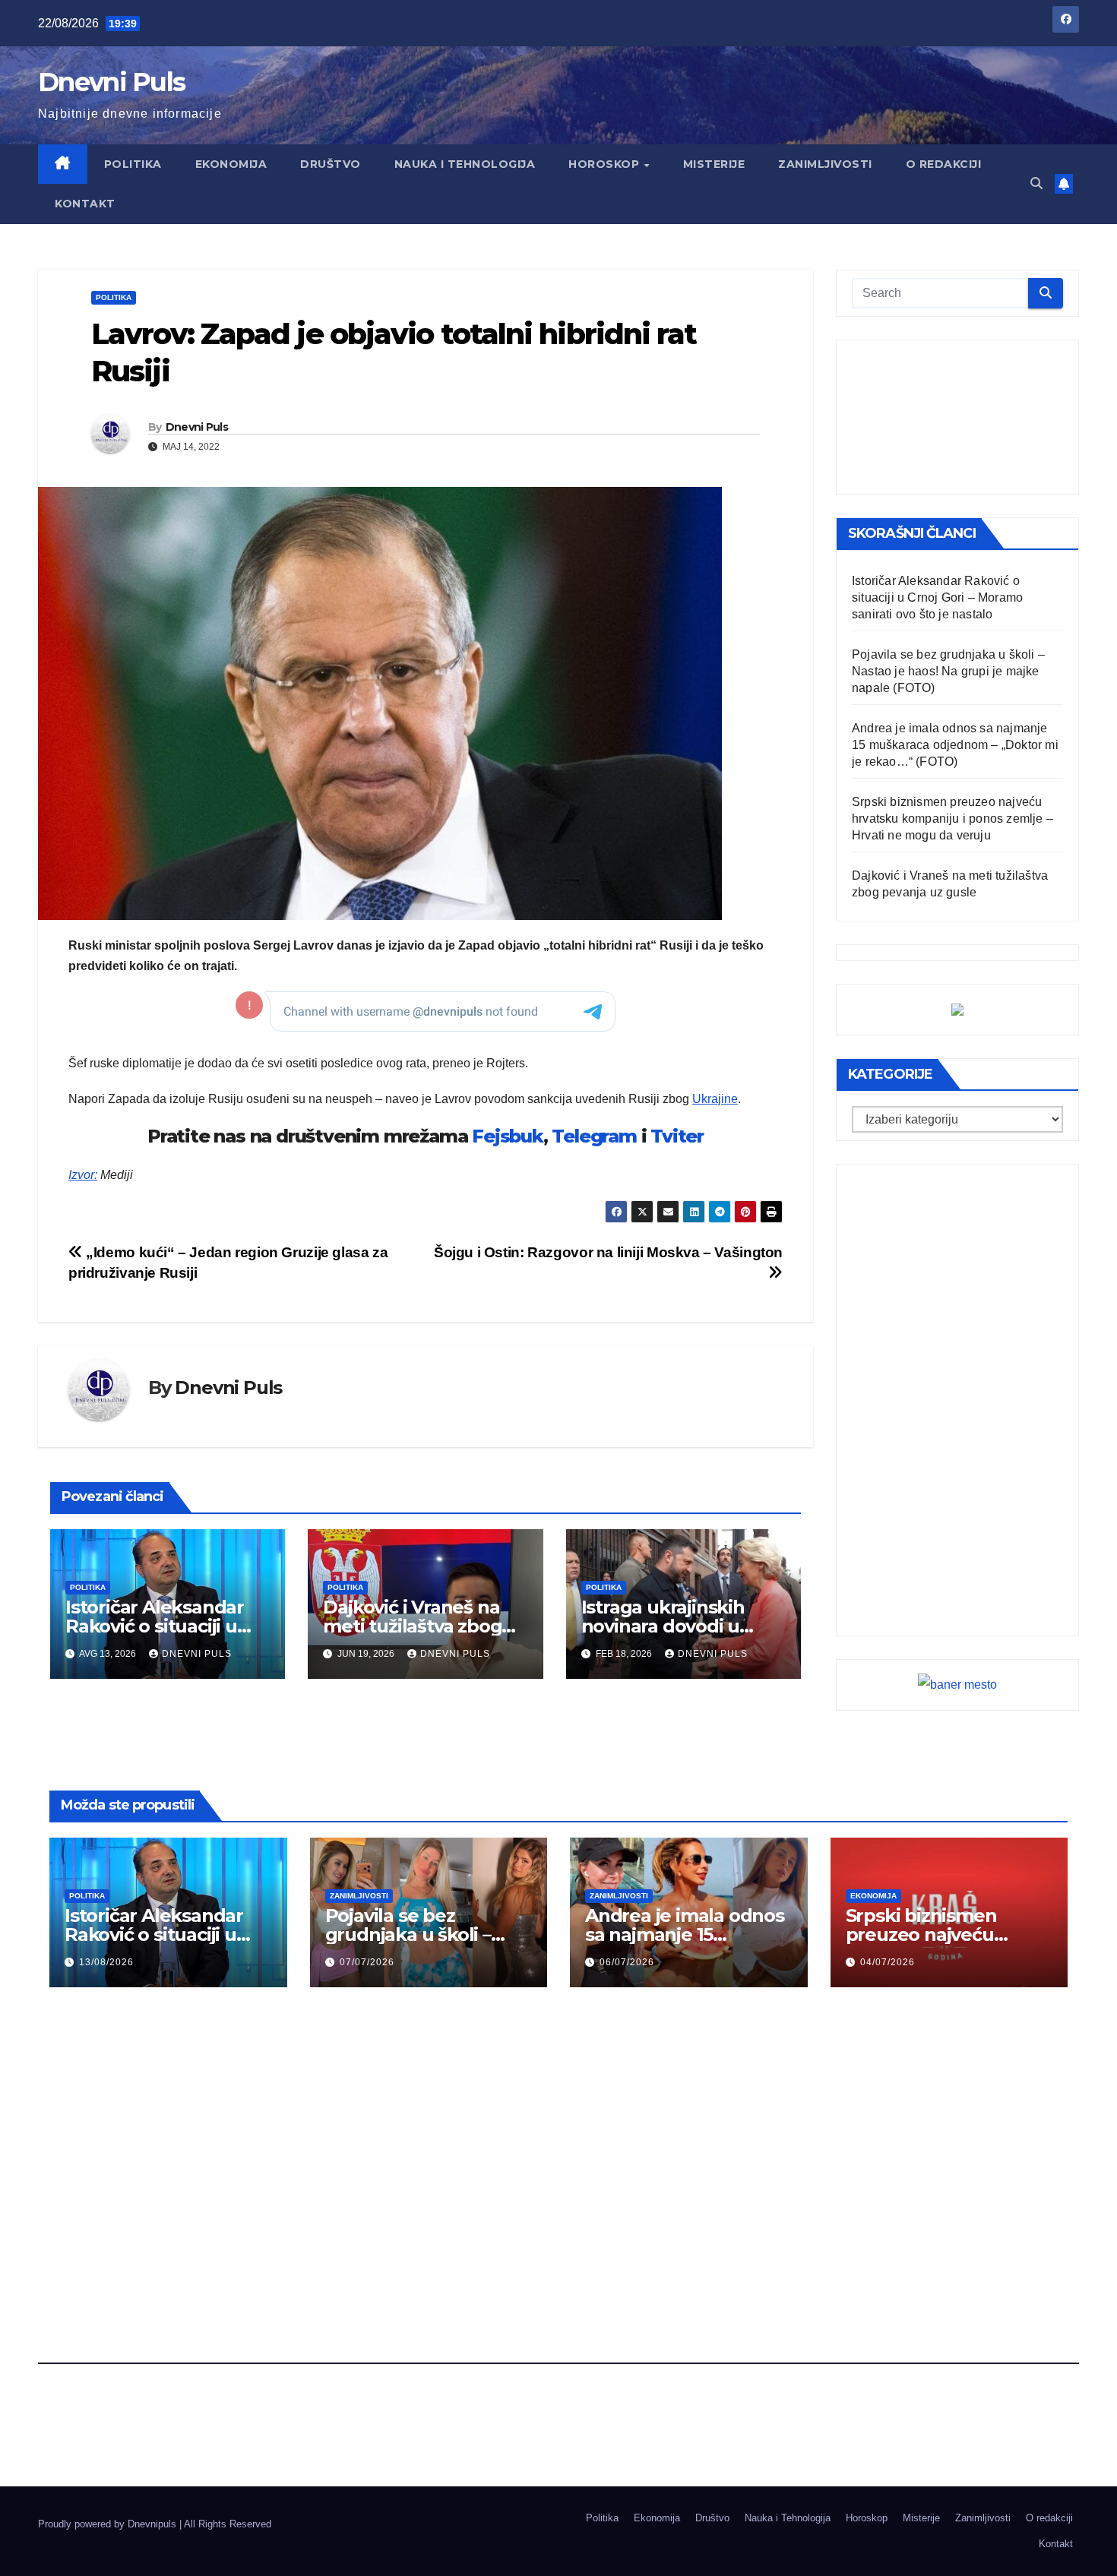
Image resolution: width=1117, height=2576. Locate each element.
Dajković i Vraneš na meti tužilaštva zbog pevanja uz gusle (412, 1626)
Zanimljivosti (825, 164)
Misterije (714, 164)
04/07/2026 (888, 1962)
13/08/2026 (106, 1962)
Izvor (81, 1175)
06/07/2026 (627, 1962)
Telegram (594, 1136)
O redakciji (944, 164)
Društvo (331, 164)
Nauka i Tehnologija (465, 164)
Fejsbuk (508, 1136)
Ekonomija (231, 164)
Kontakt (85, 204)
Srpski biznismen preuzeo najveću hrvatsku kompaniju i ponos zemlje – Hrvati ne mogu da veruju (952, 819)
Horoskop (606, 164)
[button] (1036, 183)
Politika (133, 164)
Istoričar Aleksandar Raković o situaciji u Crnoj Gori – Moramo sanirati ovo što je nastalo (937, 597)
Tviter (677, 1136)
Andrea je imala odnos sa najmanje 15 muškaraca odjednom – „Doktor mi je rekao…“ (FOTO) (955, 745)
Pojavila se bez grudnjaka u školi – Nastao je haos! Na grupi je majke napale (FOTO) (948, 671)
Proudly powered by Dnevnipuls (109, 2524)
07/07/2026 (367, 1962)
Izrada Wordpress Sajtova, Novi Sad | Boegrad (141, 2538)
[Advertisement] (957, 417)
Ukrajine (715, 1099)
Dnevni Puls (111, 82)
